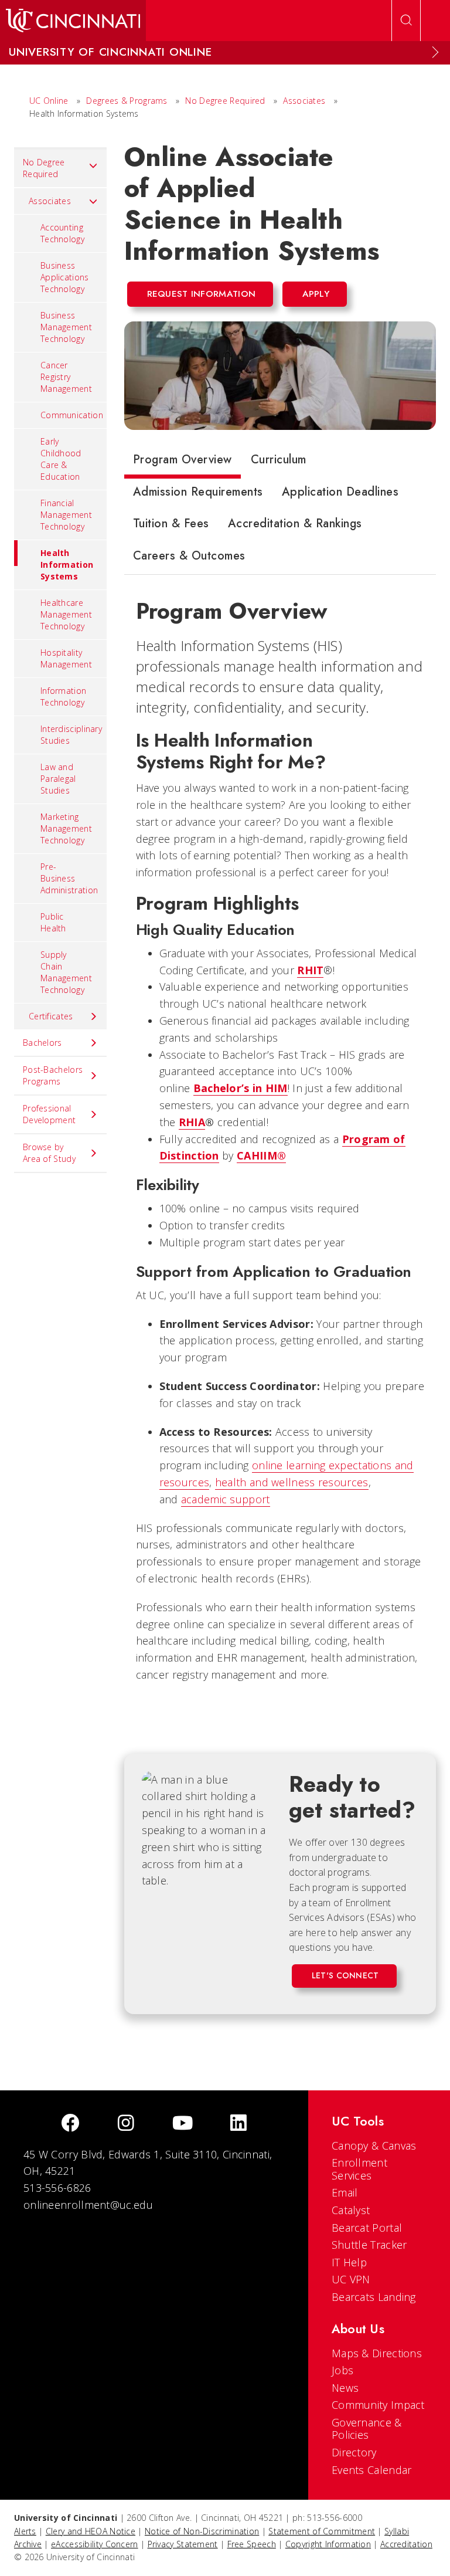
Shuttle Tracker (369, 2245)
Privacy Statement (183, 2544)
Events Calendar (372, 2470)
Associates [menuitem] (50, 201)
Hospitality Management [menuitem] (66, 658)
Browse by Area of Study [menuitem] (49, 1153)
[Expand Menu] (435, 52)
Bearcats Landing (374, 2297)
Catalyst (351, 2210)
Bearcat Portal (367, 2228)
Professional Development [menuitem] (49, 1114)
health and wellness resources (292, 1482)
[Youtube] (183, 2124)
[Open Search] (406, 21)
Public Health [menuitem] (53, 922)
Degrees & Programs (127, 101)
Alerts (25, 2531)
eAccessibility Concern (95, 2544)
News (345, 2388)
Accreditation (406, 2544)
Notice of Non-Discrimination (202, 2531)
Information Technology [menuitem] (63, 696)
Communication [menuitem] (72, 415)
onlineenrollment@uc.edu (88, 2205)
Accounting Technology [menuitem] (62, 233)
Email (345, 2192)
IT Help (349, 2262)
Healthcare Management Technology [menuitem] (66, 614)
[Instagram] (126, 2124)
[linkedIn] (238, 2124)
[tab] (183, 462)
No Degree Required (225, 101)
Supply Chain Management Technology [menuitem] (66, 972)
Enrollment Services (359, 2169)
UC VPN (351, 2279)
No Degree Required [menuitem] (44, 168)
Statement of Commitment (322, 2531)
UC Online (49, 101)
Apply (316, 294)
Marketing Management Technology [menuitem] (66, 828)
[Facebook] (70, 2124)
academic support (226, 1499)
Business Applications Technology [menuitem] (65, 277)
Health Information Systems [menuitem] (67, 565)
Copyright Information (328, 2544)
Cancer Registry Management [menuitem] (66, 377)
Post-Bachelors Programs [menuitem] (53, 1075)
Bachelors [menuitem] (42, 1043)
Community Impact (378, 2405)
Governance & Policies (367, 2429)
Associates (304, 101)
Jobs (342, 2370)
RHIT (310, 970)
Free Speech (252, 2544)
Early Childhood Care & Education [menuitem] (61, 459)
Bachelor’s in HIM (241, 1088)
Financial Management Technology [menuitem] (66, 515)
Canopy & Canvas (374, 2145)
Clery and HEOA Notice (91, 2531)
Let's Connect (345, 1975)
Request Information (202, 294)
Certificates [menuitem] (51, 1016)
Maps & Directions (377, 2353)
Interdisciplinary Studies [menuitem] (71, 735)
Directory (354, 2452)
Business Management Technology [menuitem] (66, 327)
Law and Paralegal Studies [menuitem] (58, 779)
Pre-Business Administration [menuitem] (69, 878)
